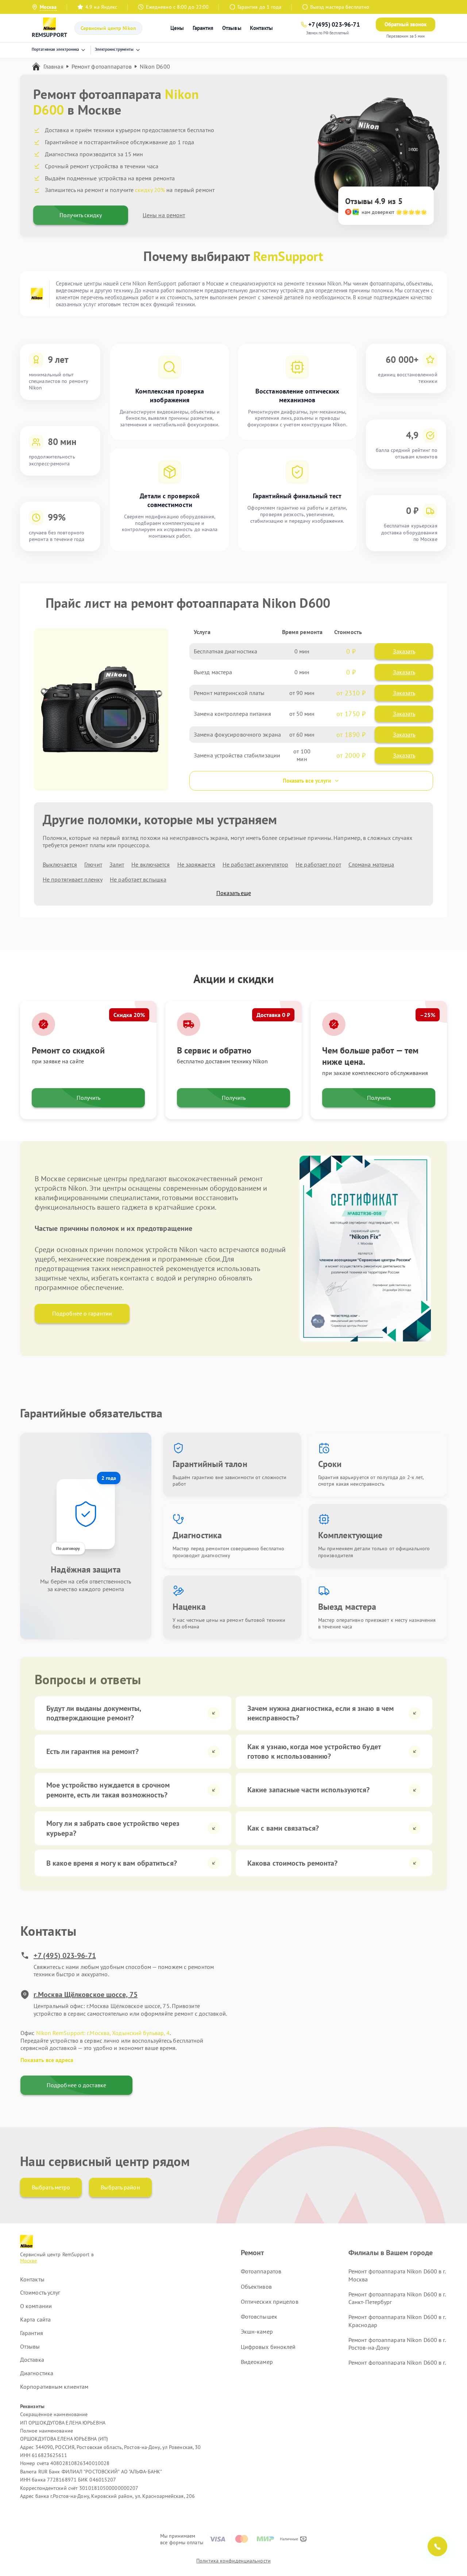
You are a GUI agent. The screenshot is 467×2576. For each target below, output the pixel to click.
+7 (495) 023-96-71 (65, 1955)
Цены (177, 28)
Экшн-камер (257, 2331)
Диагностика (37, 2373)
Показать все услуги (307, 781)
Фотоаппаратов (261, 2271)
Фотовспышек (259, 2316)
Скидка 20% (129, 1015)
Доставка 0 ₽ (273, 1015)
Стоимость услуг (40, 2292)
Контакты (261, 28)
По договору (68, 1548)
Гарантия (203, 28)
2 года (109, 1478)
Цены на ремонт (164, 215)
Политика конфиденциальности (233, 2561)
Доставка (32, 2360)
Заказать (404, 651)
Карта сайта (35, 2319)
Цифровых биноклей (268, 2347)
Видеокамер (257, 2362)
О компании (36, 2306)
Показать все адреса (47, 2060)
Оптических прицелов (270, 2301)
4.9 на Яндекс (101, 7)
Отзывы (232, 28)
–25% (428, 1015)
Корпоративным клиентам (54, 2387)
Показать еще (234, 893)
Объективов (256, 2287)
